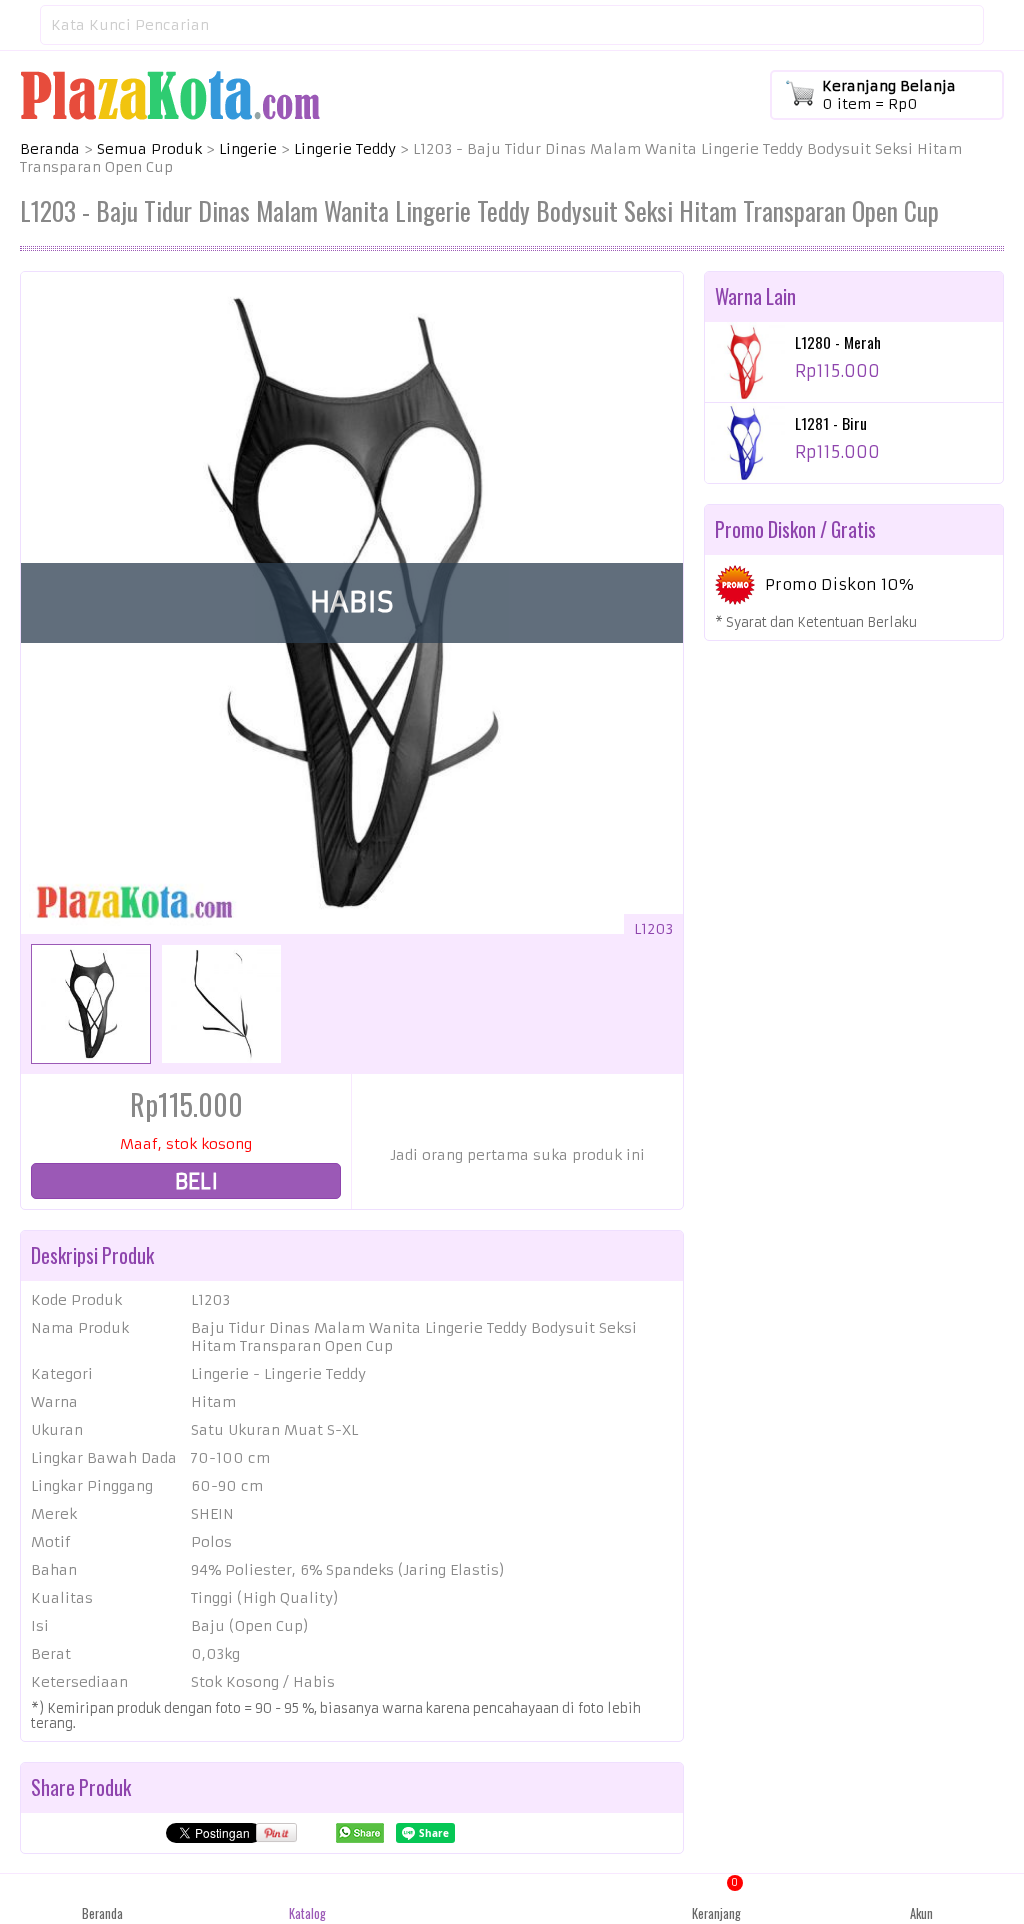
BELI (194, 1181)
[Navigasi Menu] (20, 25)
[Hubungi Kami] (512, 1899)
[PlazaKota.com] (170, 94)
